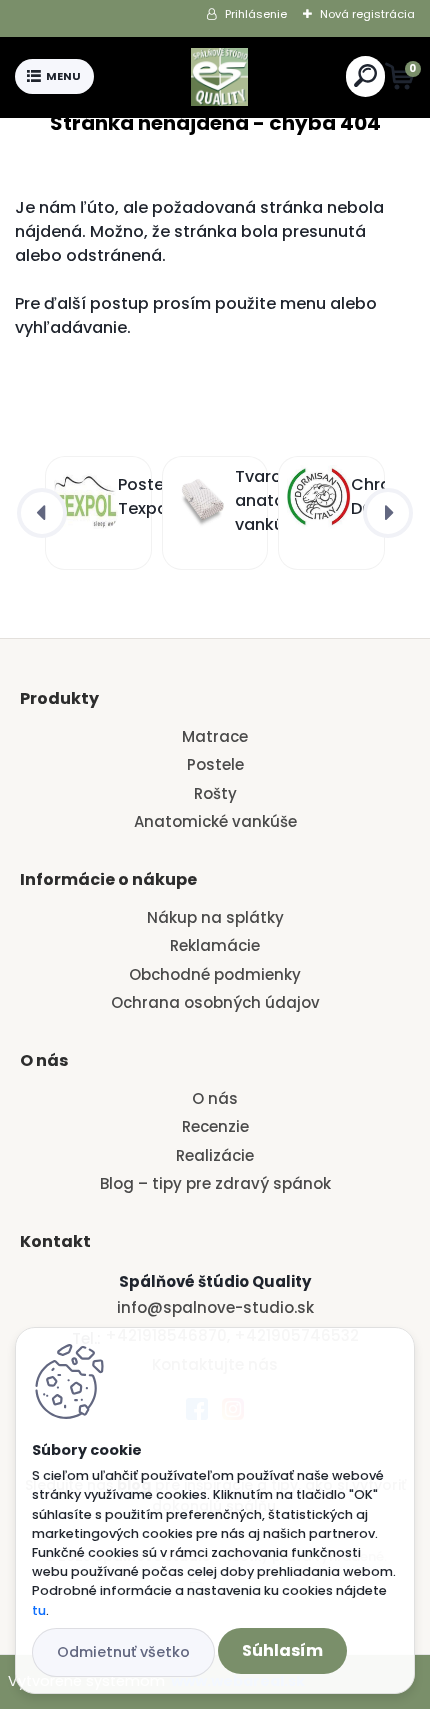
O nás (215, 1098)
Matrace (215, 736)
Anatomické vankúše (215, 821)
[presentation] (42, 513)
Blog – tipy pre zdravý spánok (215, 1183)
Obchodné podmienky (215, 974)
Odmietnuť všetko (123, 1652)
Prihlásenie (256, 14)
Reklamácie (215, 945)
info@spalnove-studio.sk (215, 1307)
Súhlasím (282, 1650)
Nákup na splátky (215, 917)
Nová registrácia (367, 14)
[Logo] (220, 77)
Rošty (215, 793)
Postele (215, 764)
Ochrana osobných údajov (215, 1002)
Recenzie (215, 1126)
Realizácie (215, 1155)
